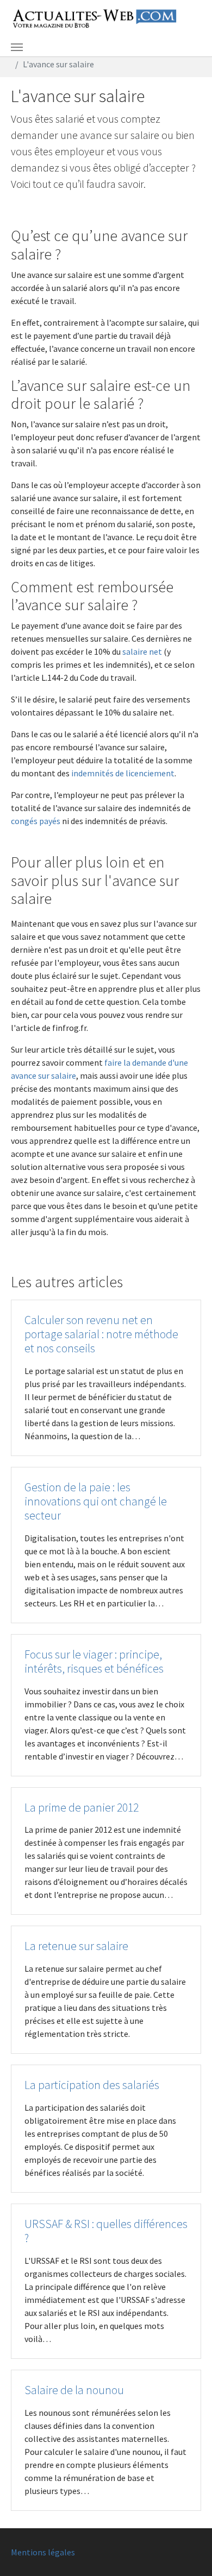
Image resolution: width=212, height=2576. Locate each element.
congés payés (36, 821)
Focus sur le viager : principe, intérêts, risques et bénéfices (94, 1662)
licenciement (150, 773)
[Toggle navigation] (17, 47)
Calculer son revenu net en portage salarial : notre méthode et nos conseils (101, 1334)
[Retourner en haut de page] (188, 2552)
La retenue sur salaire (76, 1946)
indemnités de (98, 773)
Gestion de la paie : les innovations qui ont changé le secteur (96, 1501)
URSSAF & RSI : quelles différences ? (106, 2231)
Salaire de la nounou (74, 2390)
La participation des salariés (92, 2085)
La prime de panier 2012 (82, 1808)
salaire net (142, 651)
